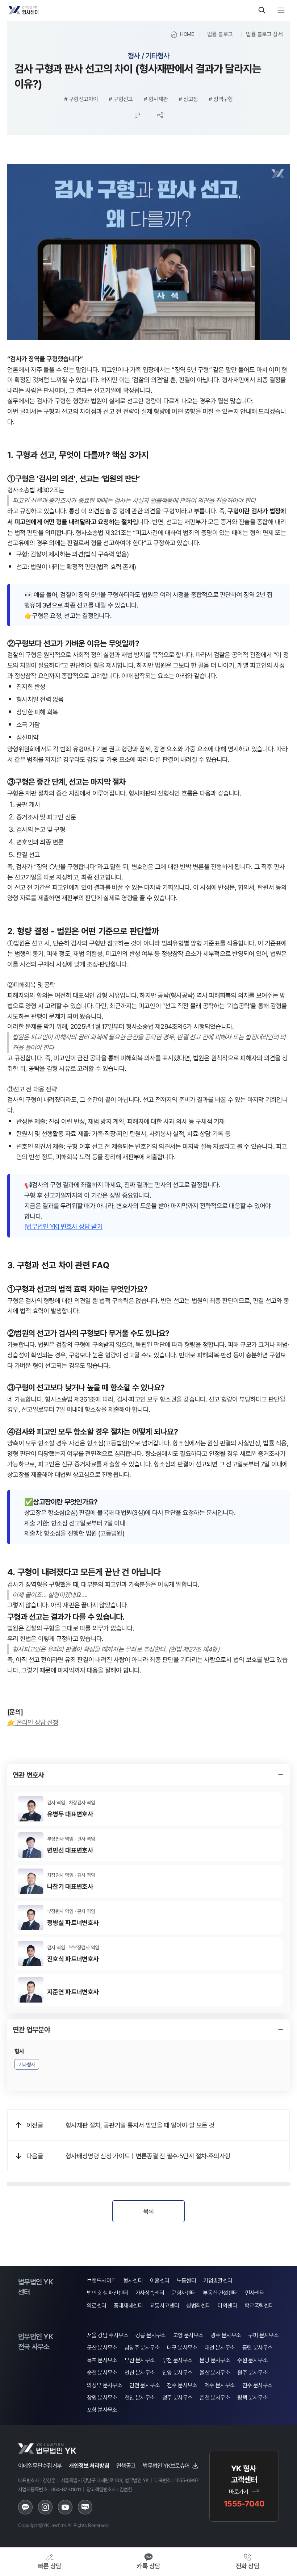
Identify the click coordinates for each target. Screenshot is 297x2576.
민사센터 (255, 2293)
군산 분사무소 (102, 2348)
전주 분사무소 (182, 2385)
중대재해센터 (128, 2306)
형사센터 (133, 2281)
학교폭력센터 (259, 2306)
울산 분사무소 (215, 2373)
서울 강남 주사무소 (108, 2335)
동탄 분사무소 (258, 2348)
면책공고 (126, 2466)
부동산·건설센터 (220, 2293)
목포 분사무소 (102, 2360)
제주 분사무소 (220, 2385)
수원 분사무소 (252, 2360)
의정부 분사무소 (104, 2385)
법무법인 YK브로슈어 (166, 2466)
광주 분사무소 (226, 2335)
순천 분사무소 (102, 2373)
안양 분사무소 (177, 2373)
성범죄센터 (198, 2306)
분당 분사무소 (215, 2360)
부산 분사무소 (140, 2360)
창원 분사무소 (102, 2398)
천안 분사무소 (140, 2398)
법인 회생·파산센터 (107, 2293)
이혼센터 (160, 2281)
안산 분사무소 (140, 2373)
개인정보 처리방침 (89, 2466)
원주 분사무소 (252, 2373)
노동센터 (187, 2281)
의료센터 (97, 2306)
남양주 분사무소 (142, 2348)
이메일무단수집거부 (40, 2466)
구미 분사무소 (263, 2335)
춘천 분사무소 (215, 2398)
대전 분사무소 (220, 2348)
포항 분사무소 (102, 2410)
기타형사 (27, 2064)
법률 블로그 (220, 34)
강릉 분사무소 (151, 2335)
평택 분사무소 (252, 2398)
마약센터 (227, 2306)
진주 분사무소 (258, 2385)
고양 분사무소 (188, 2335)
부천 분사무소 (177, 2360)
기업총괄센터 (218, 2281)
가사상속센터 (150, 2293)
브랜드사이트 (101, 2281)
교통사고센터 (164, 2306)
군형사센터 (183, 2293)
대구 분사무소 (182, 2348)
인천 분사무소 (145, 2385)
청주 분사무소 (177, 2398)
